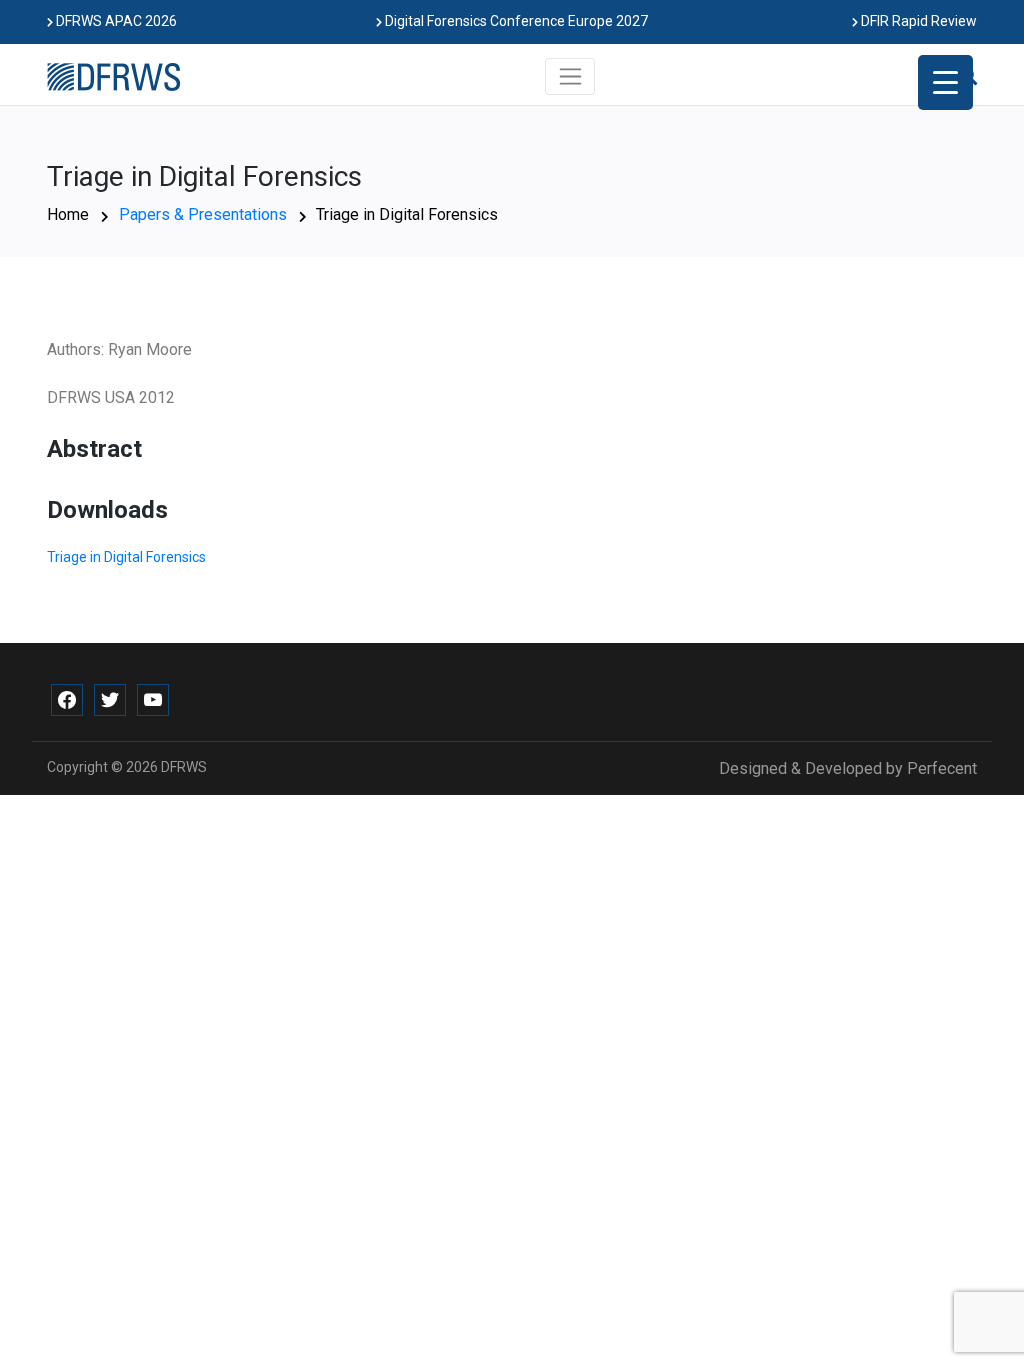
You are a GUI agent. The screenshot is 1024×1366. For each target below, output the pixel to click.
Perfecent (942, 768)
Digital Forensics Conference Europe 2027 (515, 21)
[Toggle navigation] (570, 76)
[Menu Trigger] (945, 82)
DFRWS (184, 767)
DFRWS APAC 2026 (115, 21)
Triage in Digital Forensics (126, 557)
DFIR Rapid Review (917, 21)
